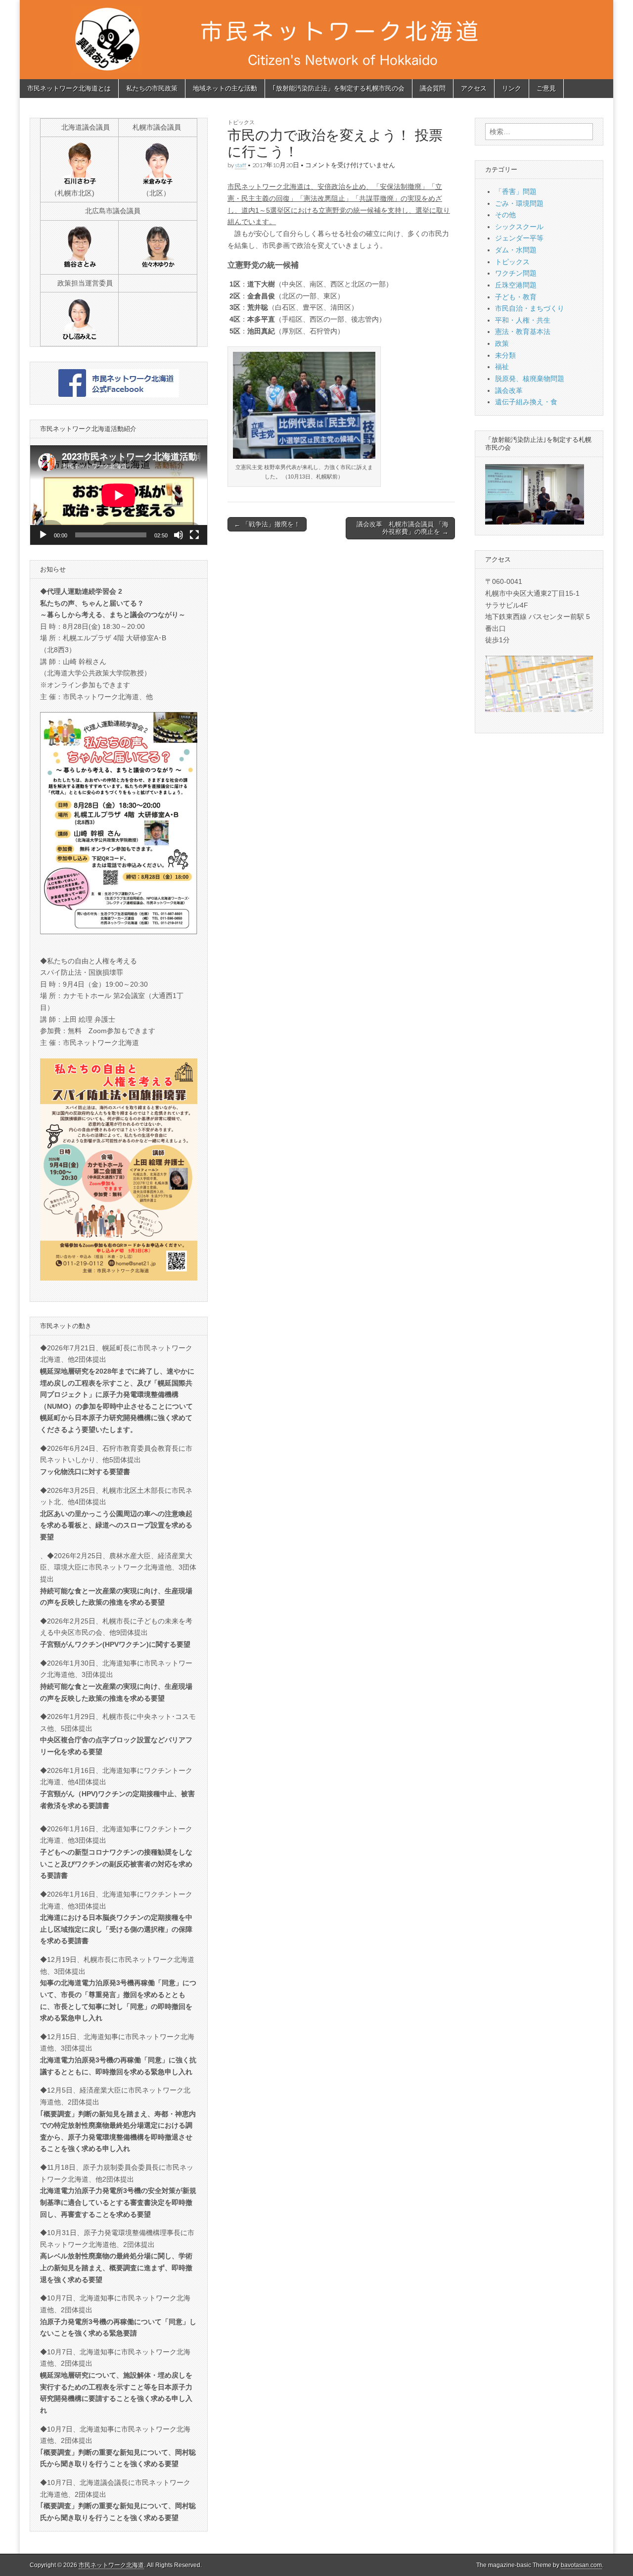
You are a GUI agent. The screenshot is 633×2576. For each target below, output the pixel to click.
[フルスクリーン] (194, 535)
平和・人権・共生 (523, 320)
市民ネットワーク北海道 (111, 2565)
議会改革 (509, 390)
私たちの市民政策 (152, 88)
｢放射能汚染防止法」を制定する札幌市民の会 (339, 88)
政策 (502, 343)
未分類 (505, 355)
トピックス (241, 122)
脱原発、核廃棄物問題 (530, 379)
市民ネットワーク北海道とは (69, 88)
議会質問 (433, 88)
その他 (505, 215)
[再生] (43, 535)
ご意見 (546, 88)
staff (241, 165)
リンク (512, 88)
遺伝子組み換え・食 (526, 402)
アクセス (474, 88)
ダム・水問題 (516, 250)
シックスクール (519, 227)
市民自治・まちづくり (530, 308)
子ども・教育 (516, 297)
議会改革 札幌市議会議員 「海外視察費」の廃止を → (403, 528)
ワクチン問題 (516, 273)
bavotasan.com (581, 2565)
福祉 (502, 367)
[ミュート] (179, 535)
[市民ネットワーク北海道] (316, 40)
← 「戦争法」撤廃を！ (267, 524)
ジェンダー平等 (519, 238)
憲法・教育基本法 (523, 332)
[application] (119, 495)
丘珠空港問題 (516, 285)
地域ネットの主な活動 (225, 88)
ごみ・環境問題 (519, 203)
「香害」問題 (516, 191)
